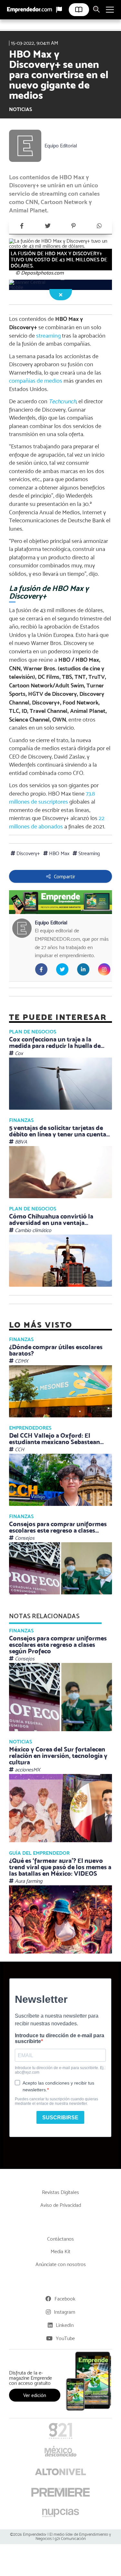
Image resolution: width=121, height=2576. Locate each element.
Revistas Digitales (60, 2192)
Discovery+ (28, 853)
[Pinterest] (74, 226)
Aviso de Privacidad (61, 2205)
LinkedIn (65, 2325)
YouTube (65, 2338)
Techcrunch (62, 401)
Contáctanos (60, 2239)
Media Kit (60, 2251)
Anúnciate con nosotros (61, 2264)
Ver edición (35, 2395)
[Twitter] (48, 226)
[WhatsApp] (99, 226)
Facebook (65, 2299)
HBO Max (59, 853)
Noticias (20, 109)
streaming (48, 336)
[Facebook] (22, 226)
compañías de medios (36, 381)
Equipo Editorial (61, 146)
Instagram (65, 2312)
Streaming (88, 853)
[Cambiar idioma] (59, 10)
